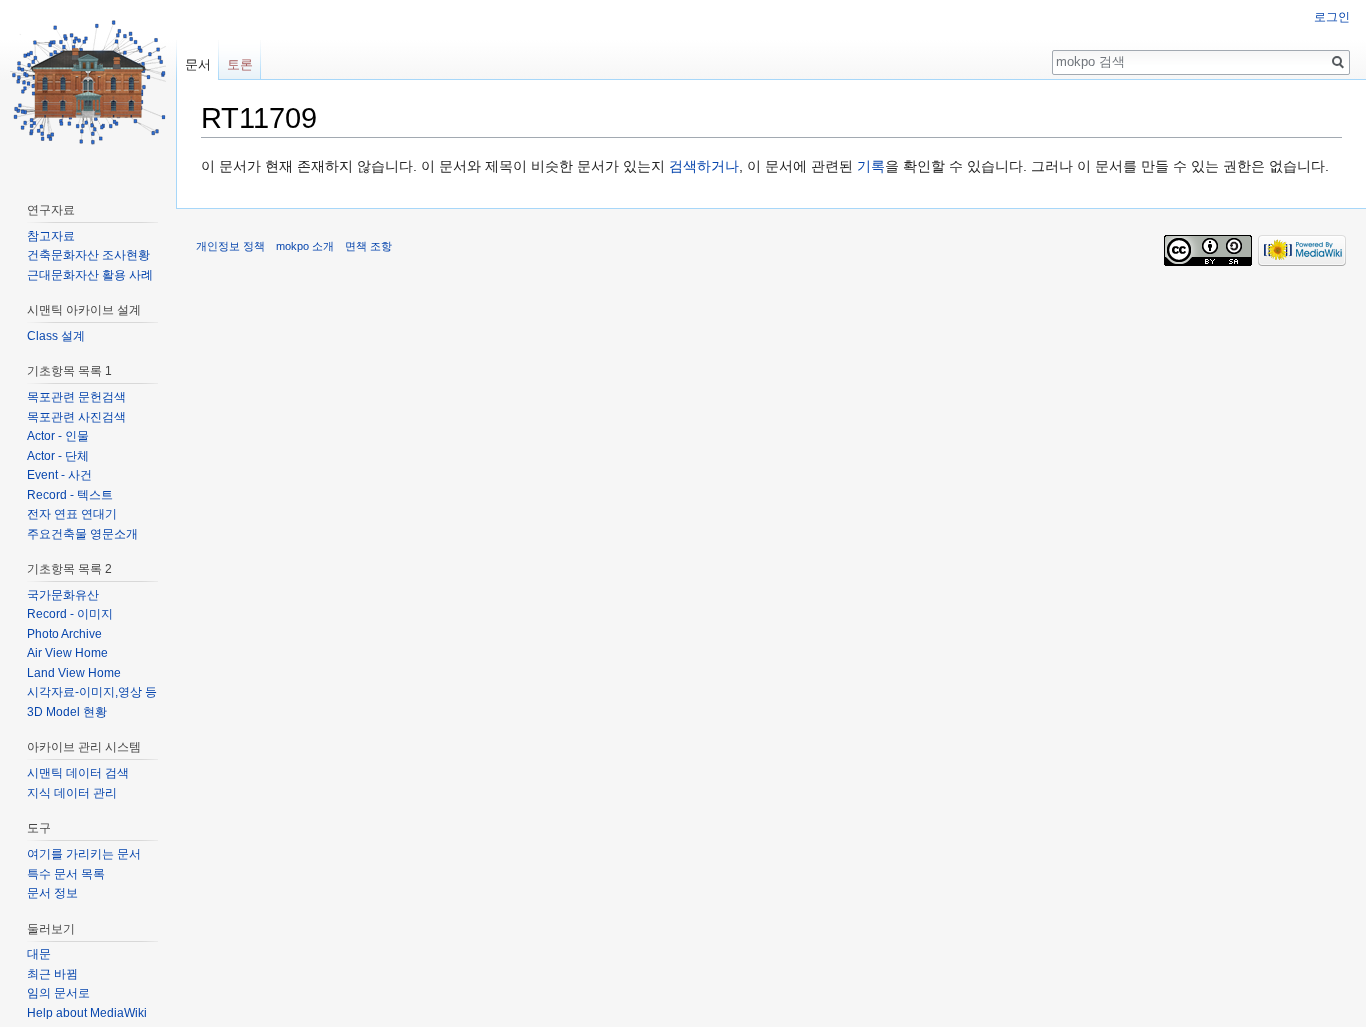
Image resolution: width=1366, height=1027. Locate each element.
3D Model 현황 (67, 712)
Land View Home (74, 673)
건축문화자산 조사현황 (88, 255)
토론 (240, 64)
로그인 (1332, 17)
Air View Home (67, 653)
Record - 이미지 (70, 614)
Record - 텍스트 (70, 495)
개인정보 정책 (230, 246)
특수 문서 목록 (66, 874)
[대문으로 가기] (88, 80)
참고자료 (51, 236)
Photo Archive (64, 634)
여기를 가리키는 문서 (84, 854)
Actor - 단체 (58, 456)
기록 (871, 166)
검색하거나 (704, 166)
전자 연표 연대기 (72, 514)
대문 (39, 954)
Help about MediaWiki (87, 1013)
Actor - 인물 (58, 436)
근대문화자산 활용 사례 (90, 275)
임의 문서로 (58, 993)
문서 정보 (52, 893)
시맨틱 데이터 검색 (78, 773)
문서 (198, 64)
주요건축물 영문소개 (82, 534)
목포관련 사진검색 (76, 417)
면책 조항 (368, 246)
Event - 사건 (59, 475)
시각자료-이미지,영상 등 (92, 692)
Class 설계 (56, 336)
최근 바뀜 (52, 974)
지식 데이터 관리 (72, 793)
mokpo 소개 (305, 246)
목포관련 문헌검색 (76, 397)
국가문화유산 (63, 595)
